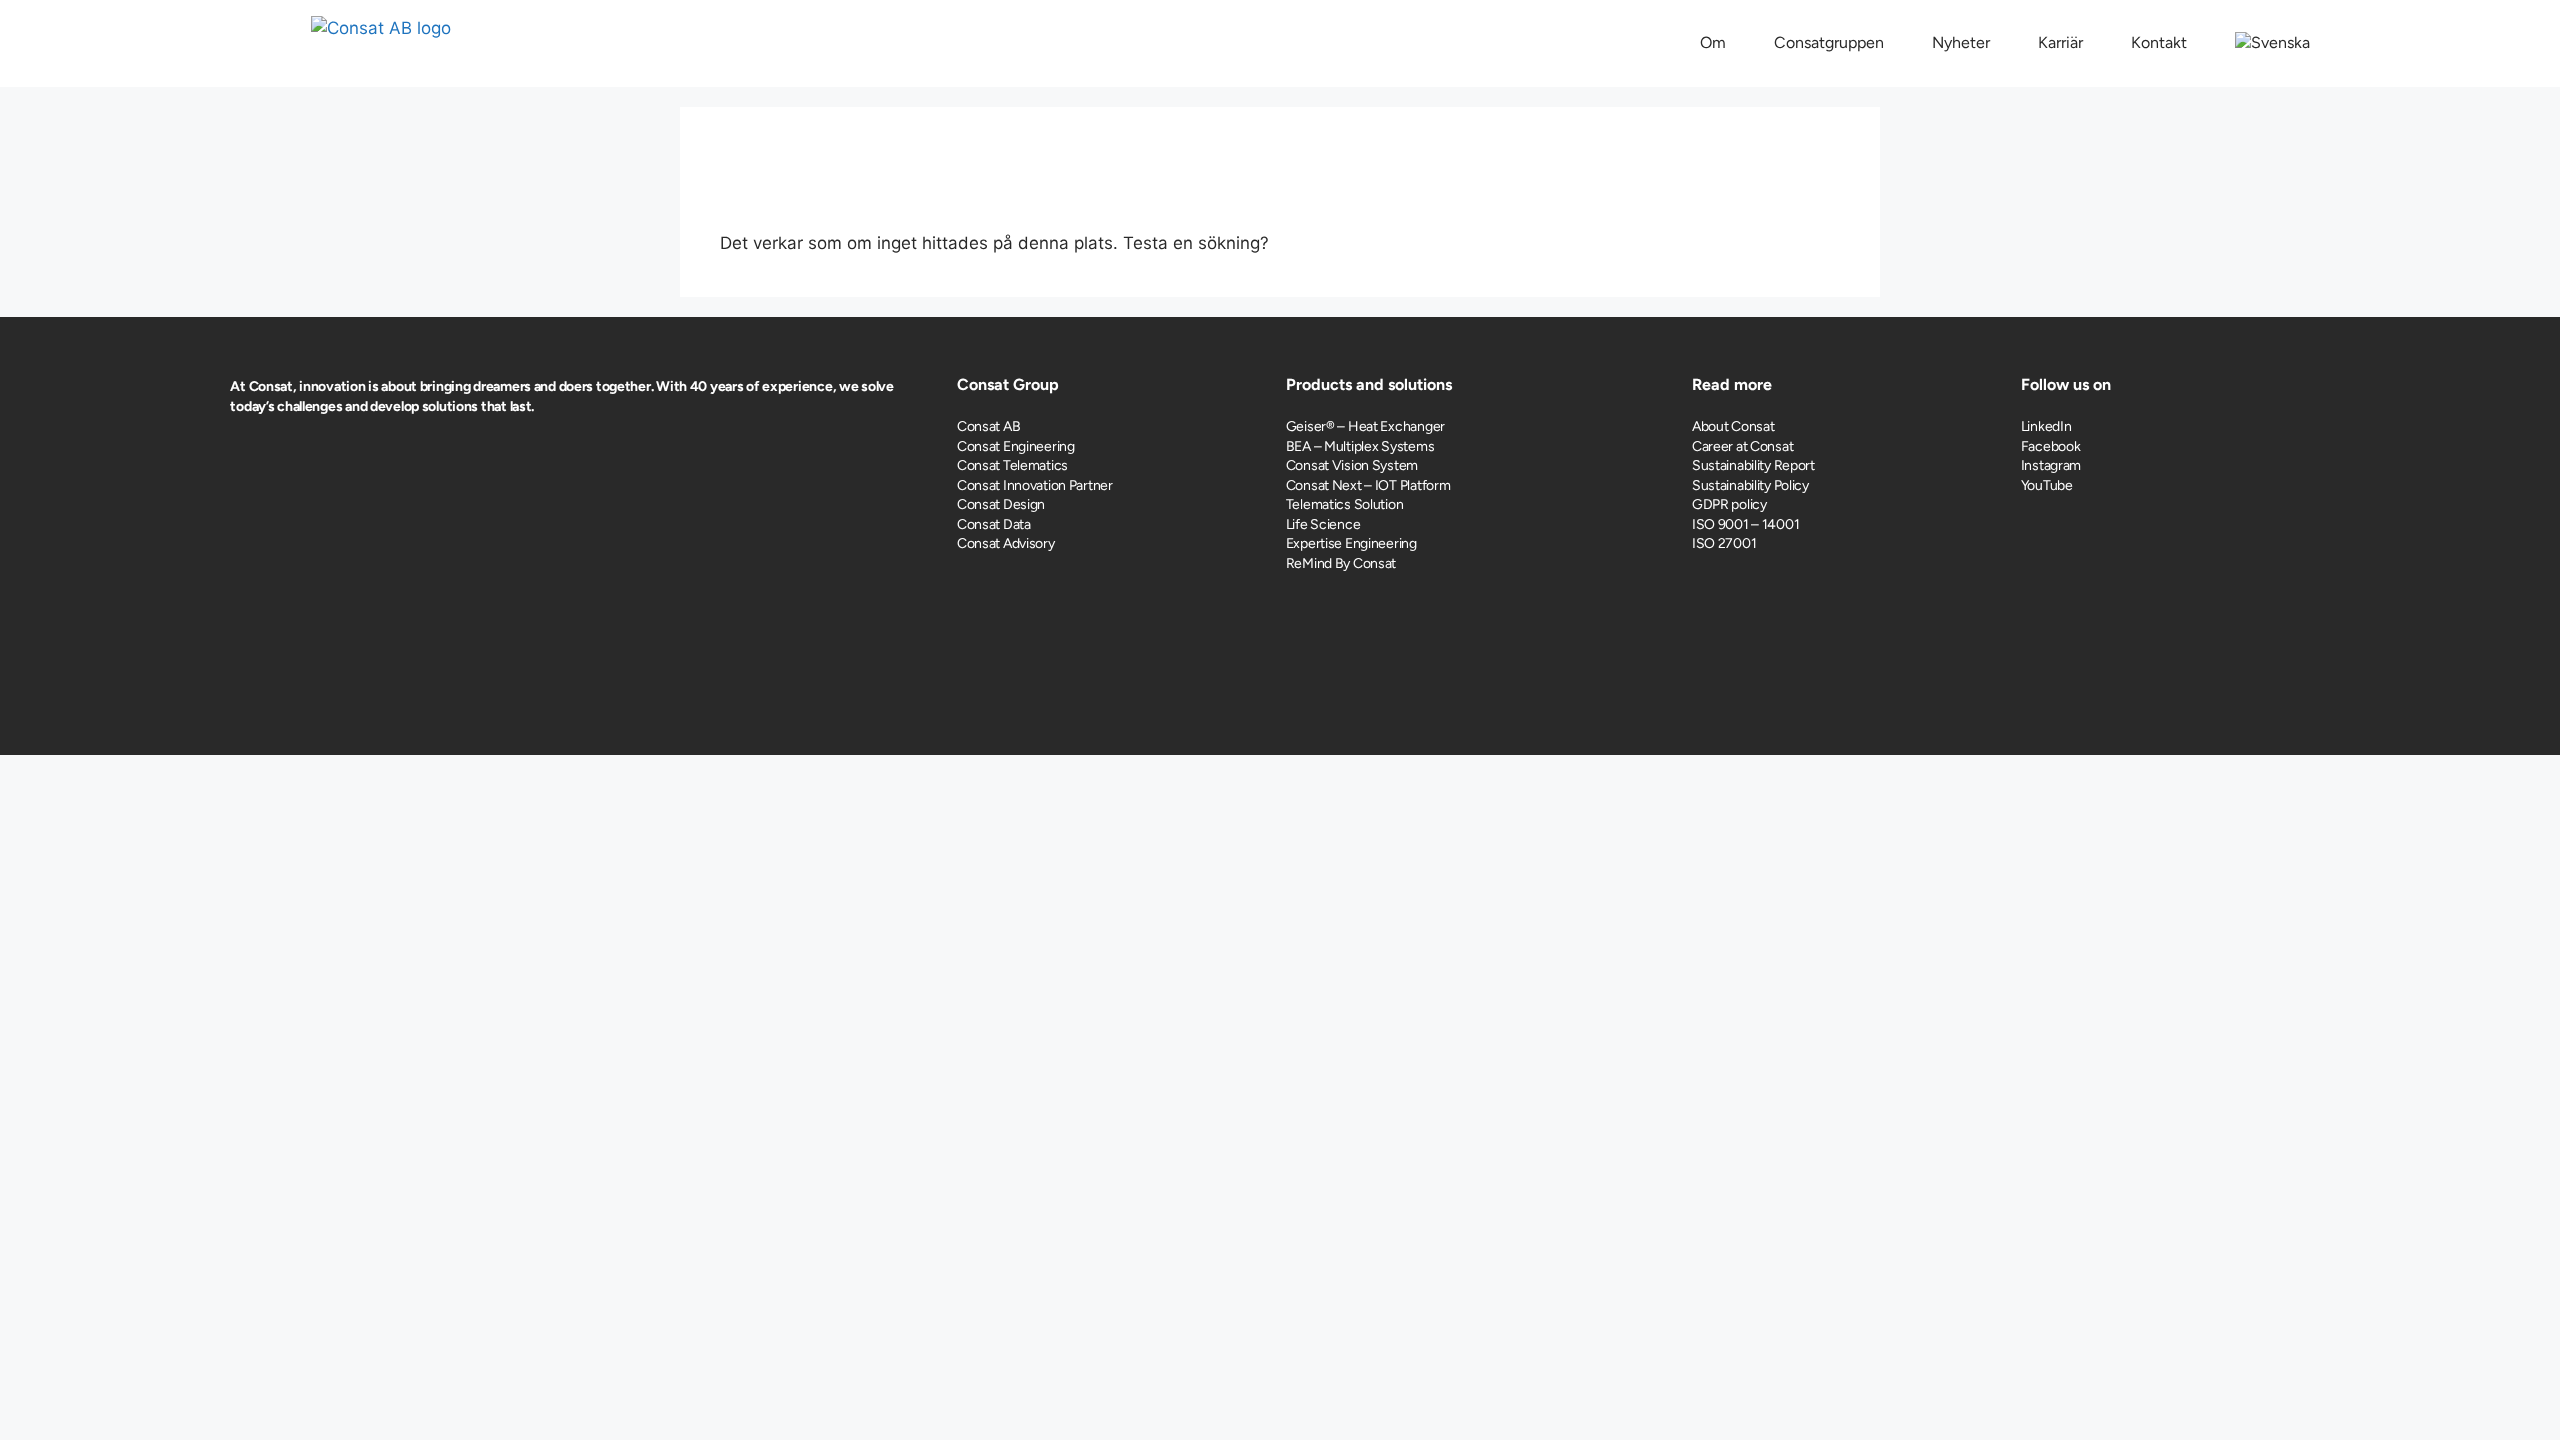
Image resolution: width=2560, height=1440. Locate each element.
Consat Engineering (1016, 446)
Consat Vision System (1352, 465)
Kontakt (2159, 42)
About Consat (1733, 426)
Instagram (2051, 465)
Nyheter (1961, 42)
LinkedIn (2046, 426)
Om (1713, 42)
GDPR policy (1729, 504)
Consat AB (988, 426)
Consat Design (1001, 504)
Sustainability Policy (1750, 485)
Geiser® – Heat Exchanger (1365, 426)
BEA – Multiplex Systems (1360, 446)
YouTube (2047, 485)
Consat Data (994, 524)
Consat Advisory (1006, 543)
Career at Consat (1743, 446)
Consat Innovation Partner (1035, 485)
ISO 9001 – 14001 (1746, 524)
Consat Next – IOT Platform (1368, 485)
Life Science (1323, 524)
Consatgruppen (1829, 42)
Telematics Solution (1345, 504)
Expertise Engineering (1351, 543)
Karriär (2060, 42)
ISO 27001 (1724, 543)
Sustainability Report (1753, 465)
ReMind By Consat (1341, 563)
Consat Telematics (1012, 465)
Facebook (2051, 446)
